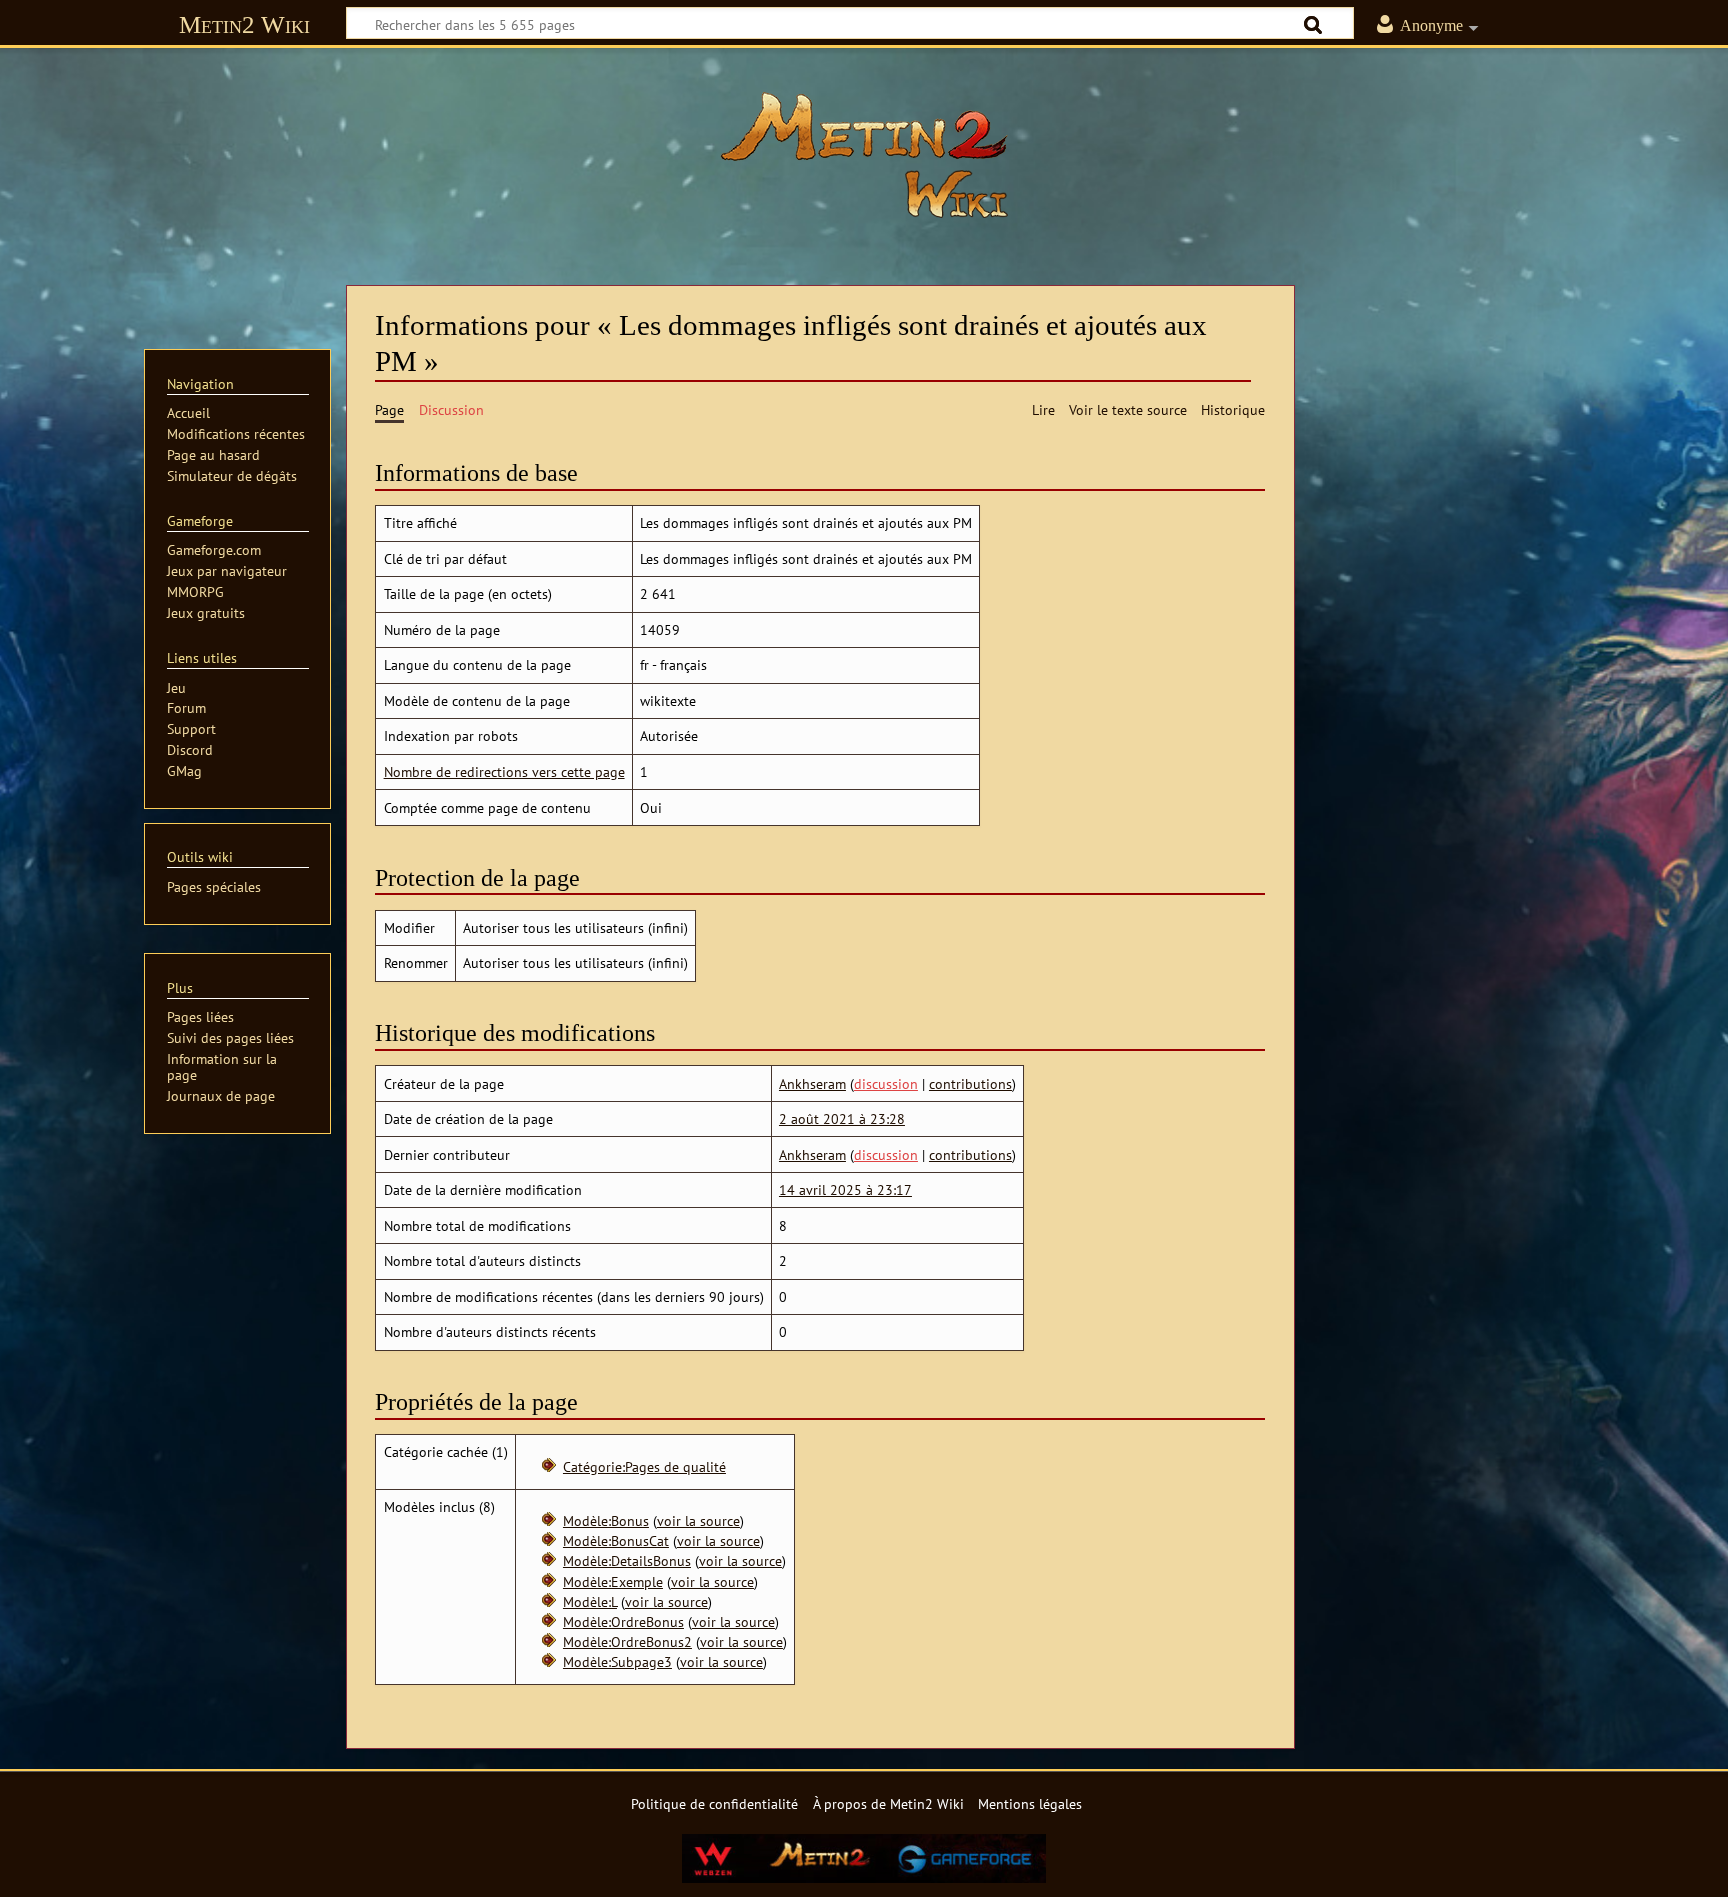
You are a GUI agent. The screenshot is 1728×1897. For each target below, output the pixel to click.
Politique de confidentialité (714, 1803)
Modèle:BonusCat (616, 1540)
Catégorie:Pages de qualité (644, 1466)
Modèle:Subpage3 (617, 1661)
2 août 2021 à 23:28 (842, 1118)
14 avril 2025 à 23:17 (845, 1189)
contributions (970, 1083)
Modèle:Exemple (613, 1581)
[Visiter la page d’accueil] (864, 155)
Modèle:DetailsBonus (627, 1560)
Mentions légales (1030, 1803)
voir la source (698, 1520)
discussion (886, 1083)
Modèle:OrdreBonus (623, 1621)
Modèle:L (590, 1601)
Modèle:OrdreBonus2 (627, 1641)
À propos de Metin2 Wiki (888, 1803)
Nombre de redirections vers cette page (504, 771)
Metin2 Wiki (244, 24)
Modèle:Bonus (606, 1520)
